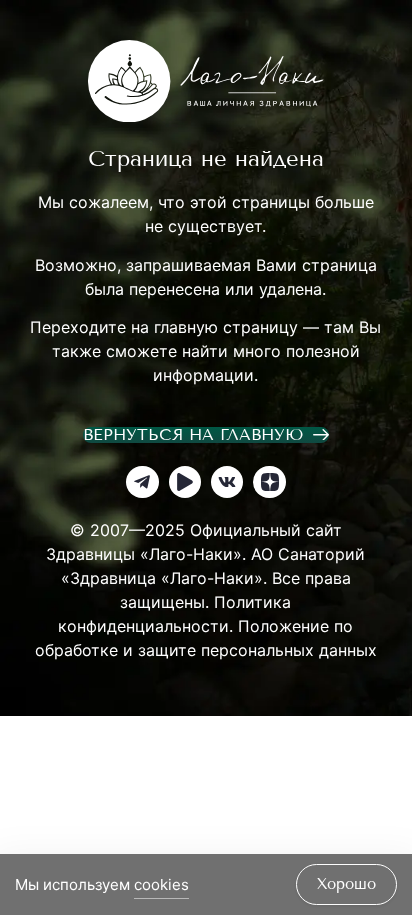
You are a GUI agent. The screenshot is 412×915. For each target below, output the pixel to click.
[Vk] (227, 482)
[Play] (185, 482)
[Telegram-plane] (142, 482)
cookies (161, 884)
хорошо (346, 884)
